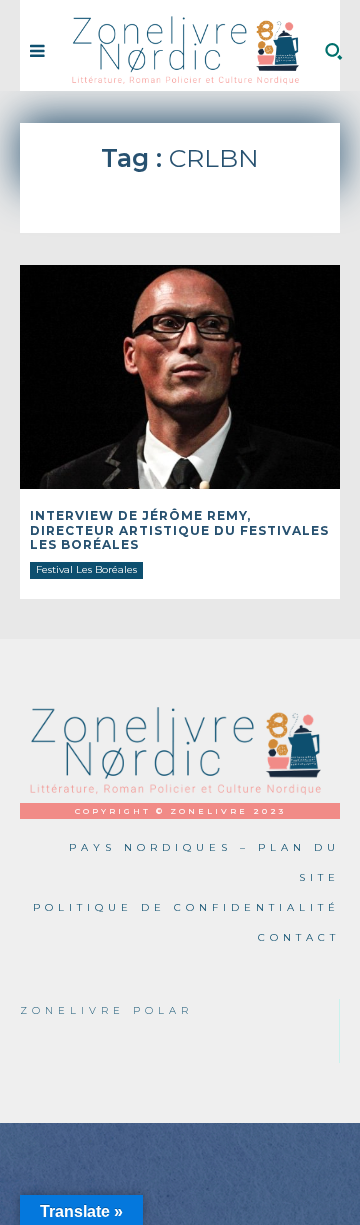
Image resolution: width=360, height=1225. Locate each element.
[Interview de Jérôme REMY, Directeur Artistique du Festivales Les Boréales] (180, 377)
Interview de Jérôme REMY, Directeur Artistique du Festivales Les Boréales (179, 530)
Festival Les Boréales (86, 569)
